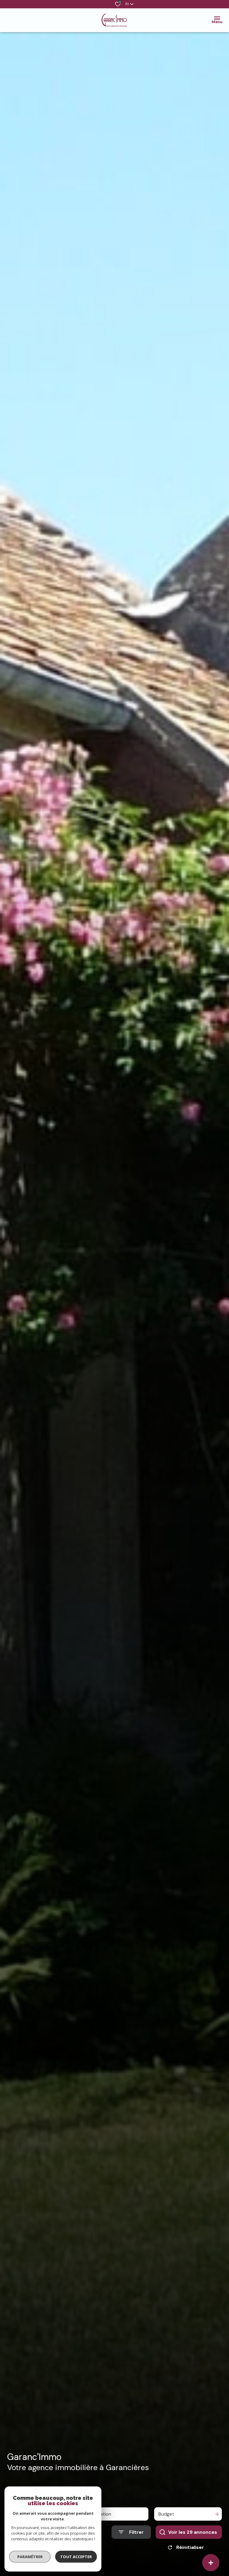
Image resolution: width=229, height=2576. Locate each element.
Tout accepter (76, 2557)
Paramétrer (30, 2557)
